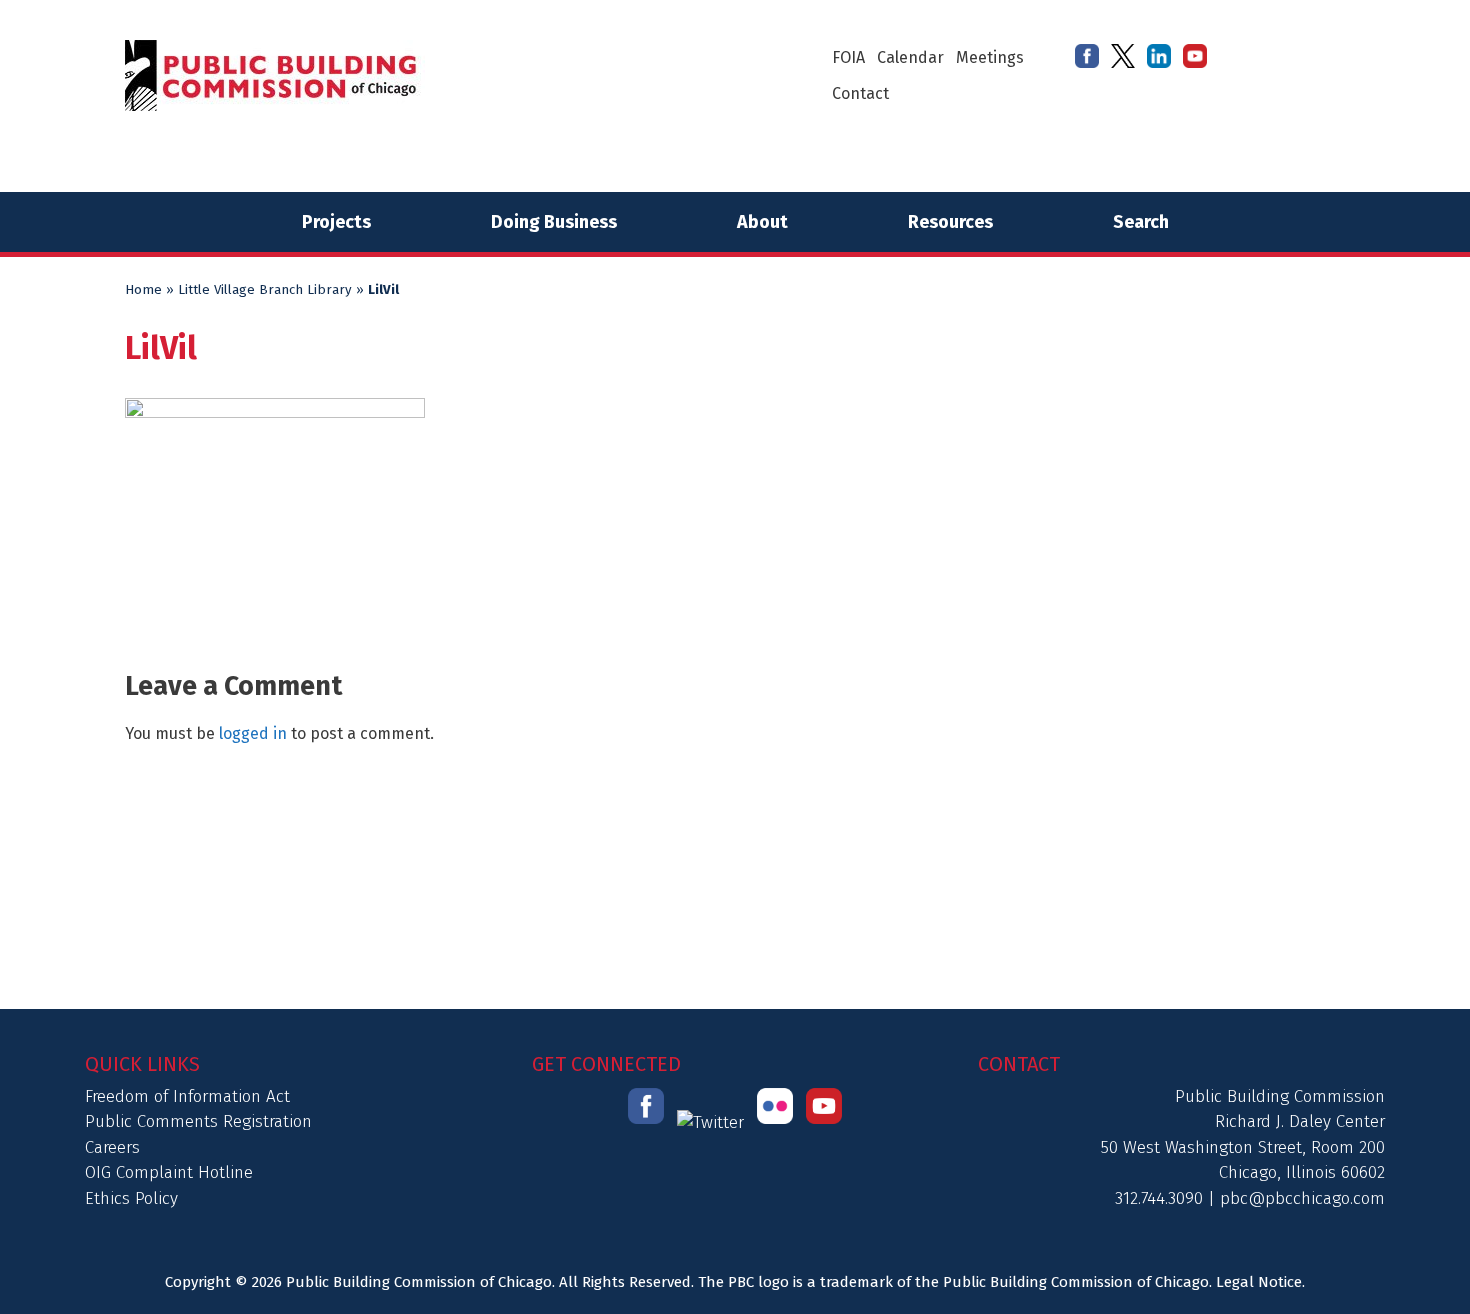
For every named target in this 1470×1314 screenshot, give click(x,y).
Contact (860, 93)
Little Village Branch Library (265, 290)
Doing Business (554, 222)
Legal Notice (1259, 1282)
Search (1141, 222)
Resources (950, 222)
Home (143, 290)
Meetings (990, 57)
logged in (253, 733)
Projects (336, 222)
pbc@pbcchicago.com (1302, 1198)
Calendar (910, 57)
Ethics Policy (131, 1198)
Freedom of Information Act (187, 1096)
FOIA (848, 57)
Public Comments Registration (198, 1121)
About (762, 222)
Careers (112, 1147)
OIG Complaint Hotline (169, 1172)
